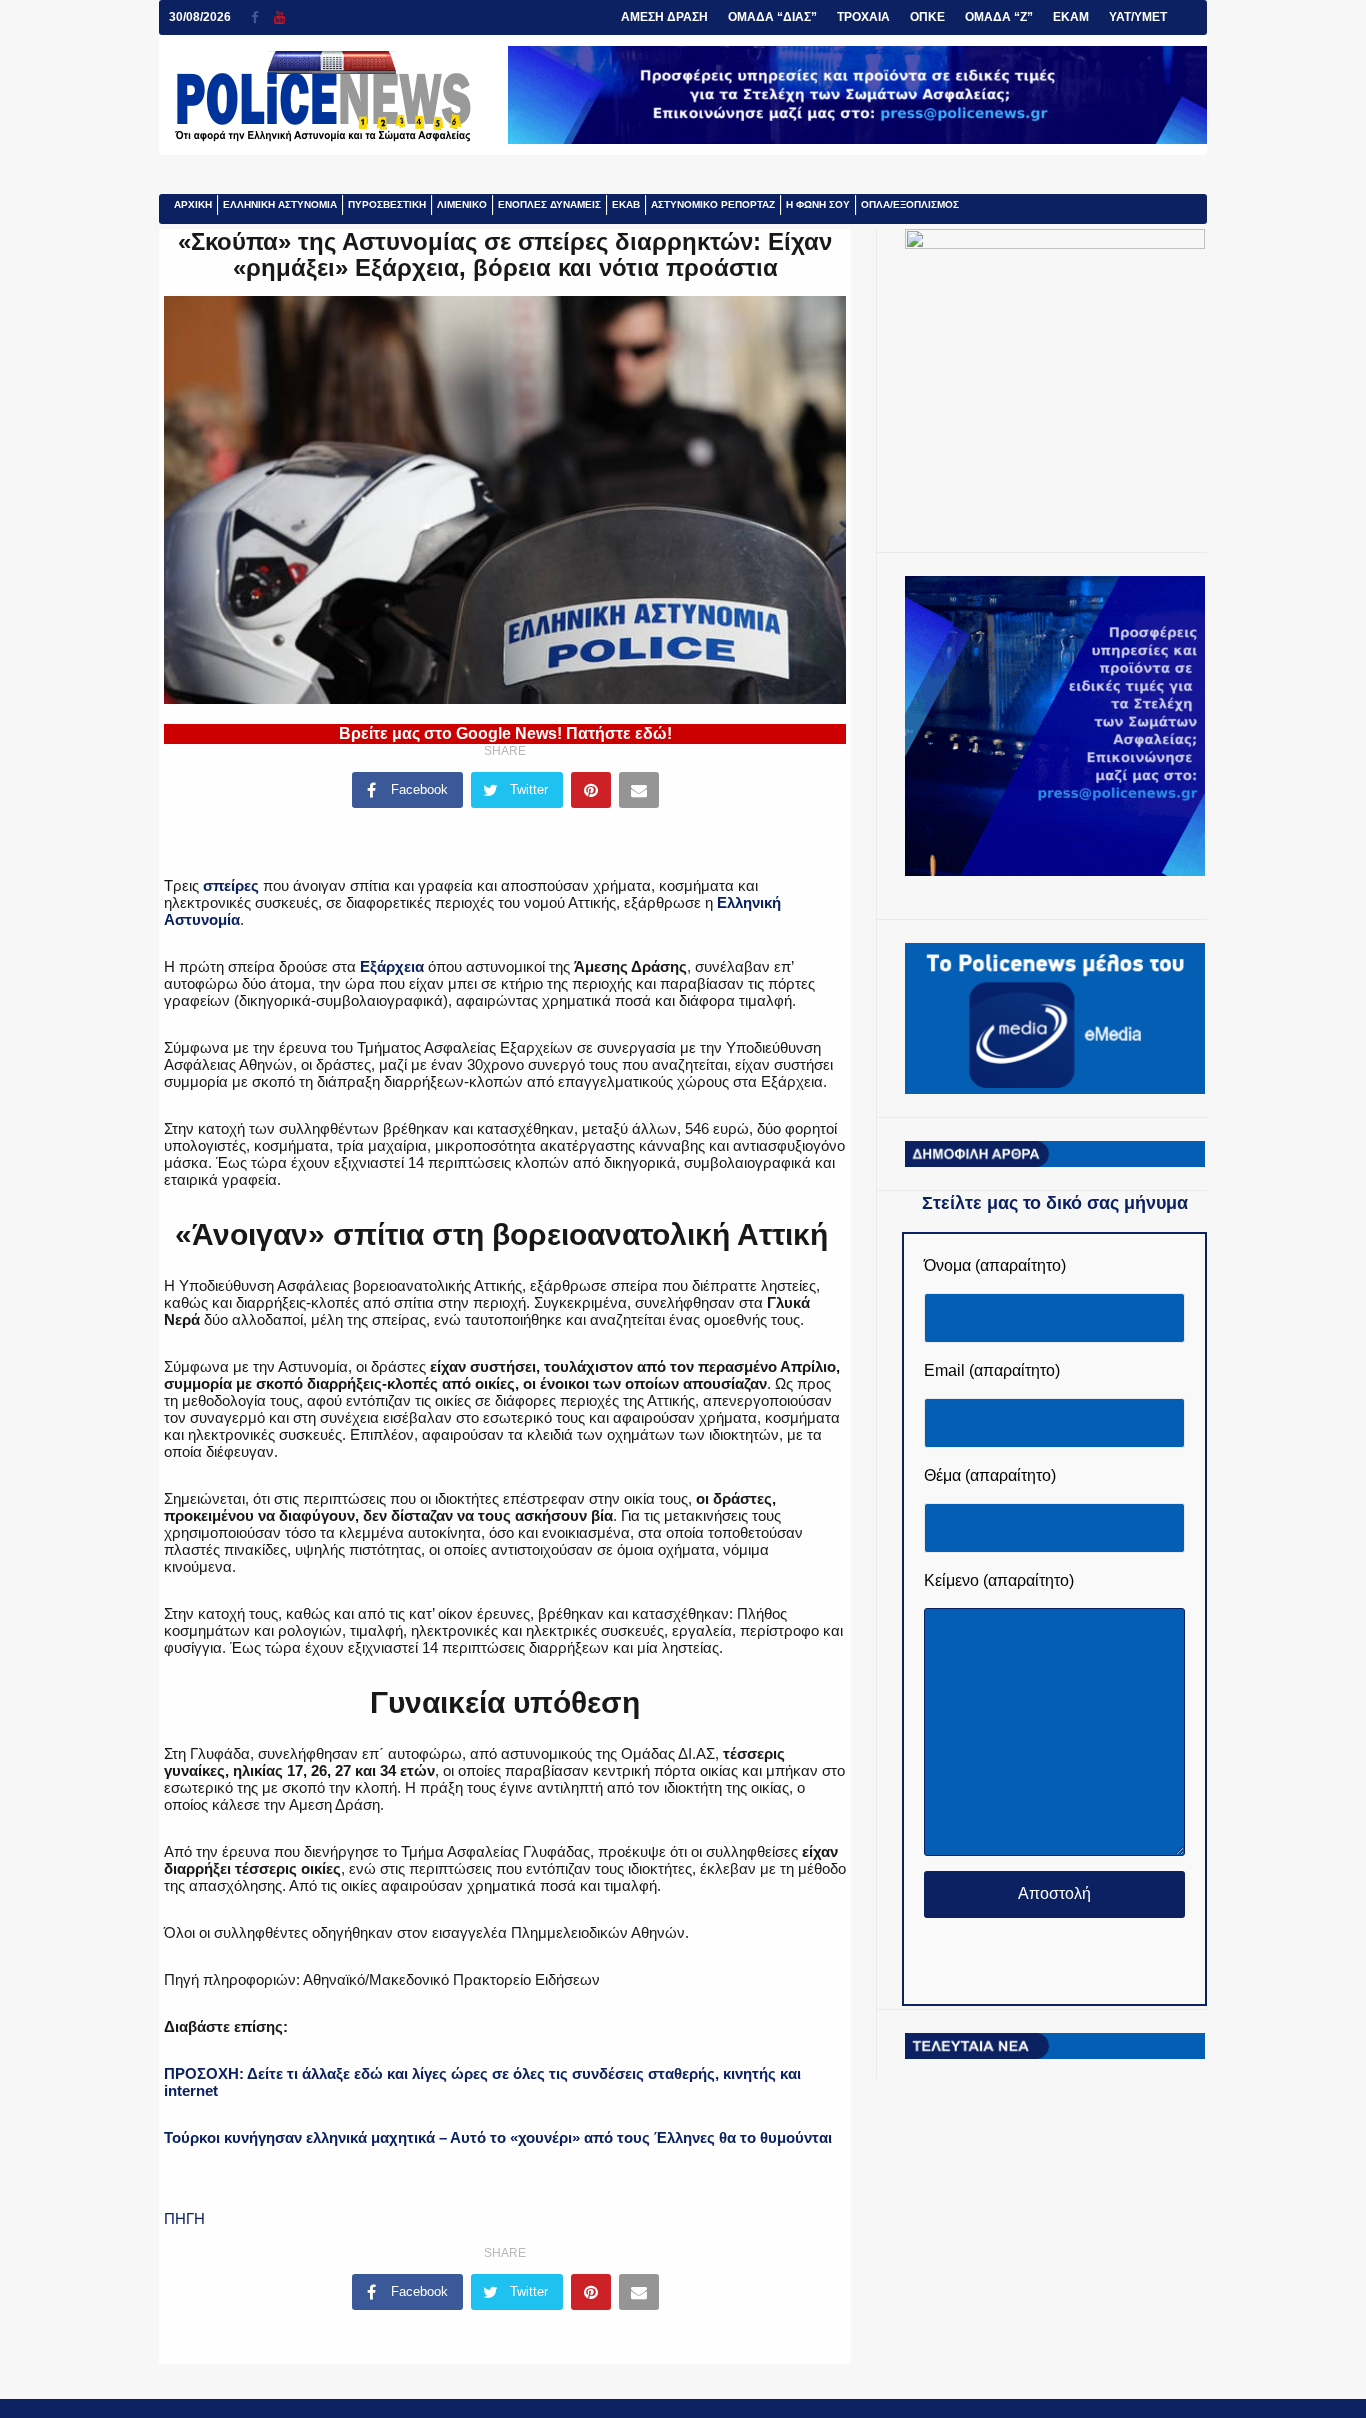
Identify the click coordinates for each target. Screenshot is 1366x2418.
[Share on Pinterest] (591, 790)
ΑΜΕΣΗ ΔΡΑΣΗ (664, 17)
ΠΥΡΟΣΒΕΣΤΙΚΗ (387, 204)
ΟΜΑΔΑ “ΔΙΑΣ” (772, 17)
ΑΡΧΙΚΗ (193, 204)
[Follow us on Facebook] (262, 17)
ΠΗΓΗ (184, 2218)
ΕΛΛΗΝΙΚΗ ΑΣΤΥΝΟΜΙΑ (280, 204)
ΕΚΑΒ (626, 204)
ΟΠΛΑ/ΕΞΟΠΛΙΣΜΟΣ (910, 204)
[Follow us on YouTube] (279, 17)
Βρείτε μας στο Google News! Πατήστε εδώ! (505, 733)
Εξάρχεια (392, 966)
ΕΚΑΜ (1071, 17)
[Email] (639, 790)
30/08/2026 (200, 17)
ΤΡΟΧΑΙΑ (863, 17)
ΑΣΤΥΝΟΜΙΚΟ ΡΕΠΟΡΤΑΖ (713, 204)
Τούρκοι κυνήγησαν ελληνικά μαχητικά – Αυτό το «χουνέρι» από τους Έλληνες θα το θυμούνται (498, 2137)
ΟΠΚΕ (927, 17)
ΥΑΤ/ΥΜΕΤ (1138, 17)
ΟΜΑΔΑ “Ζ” (999, 17)
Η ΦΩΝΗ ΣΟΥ (818, 204)
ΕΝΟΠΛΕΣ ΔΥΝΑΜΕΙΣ (549, 204)
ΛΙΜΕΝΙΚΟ (462, 204)
